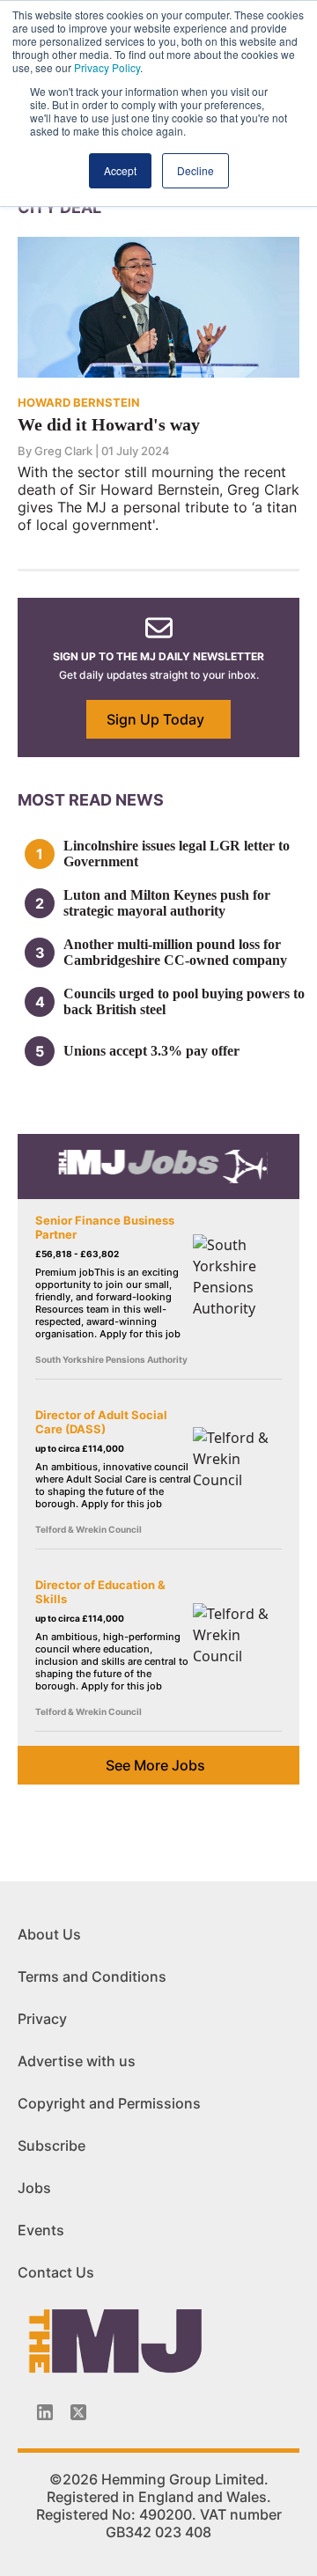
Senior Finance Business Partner (105, 1227)
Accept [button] (120, 170)
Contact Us (56, 2272)
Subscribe (52, 2145)
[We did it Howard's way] (158, 305)
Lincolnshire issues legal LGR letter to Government (177, 854)
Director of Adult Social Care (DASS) (101, 1422)
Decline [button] (195, 170)
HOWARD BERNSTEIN (79, 402)
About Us (49, 1934)
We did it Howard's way (109, 424)
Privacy (42, 2019)
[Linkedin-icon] (45, 2412)
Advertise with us (77, 2061)
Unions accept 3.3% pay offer (151, 1051)
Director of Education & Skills (100, 1592)
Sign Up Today (155, 719)
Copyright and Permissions (109, 2103)
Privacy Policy (107, 67)
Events (41, 2230)
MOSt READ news (91, 800)
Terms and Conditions (92, 1976)
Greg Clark (63, 451)
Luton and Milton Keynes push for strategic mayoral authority (167, 903)
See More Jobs (155, 1765)
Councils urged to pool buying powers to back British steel (184, 1001)
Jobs (34, 2188)
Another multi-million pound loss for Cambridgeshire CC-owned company (175, 952)
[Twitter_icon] (78, 2412)
